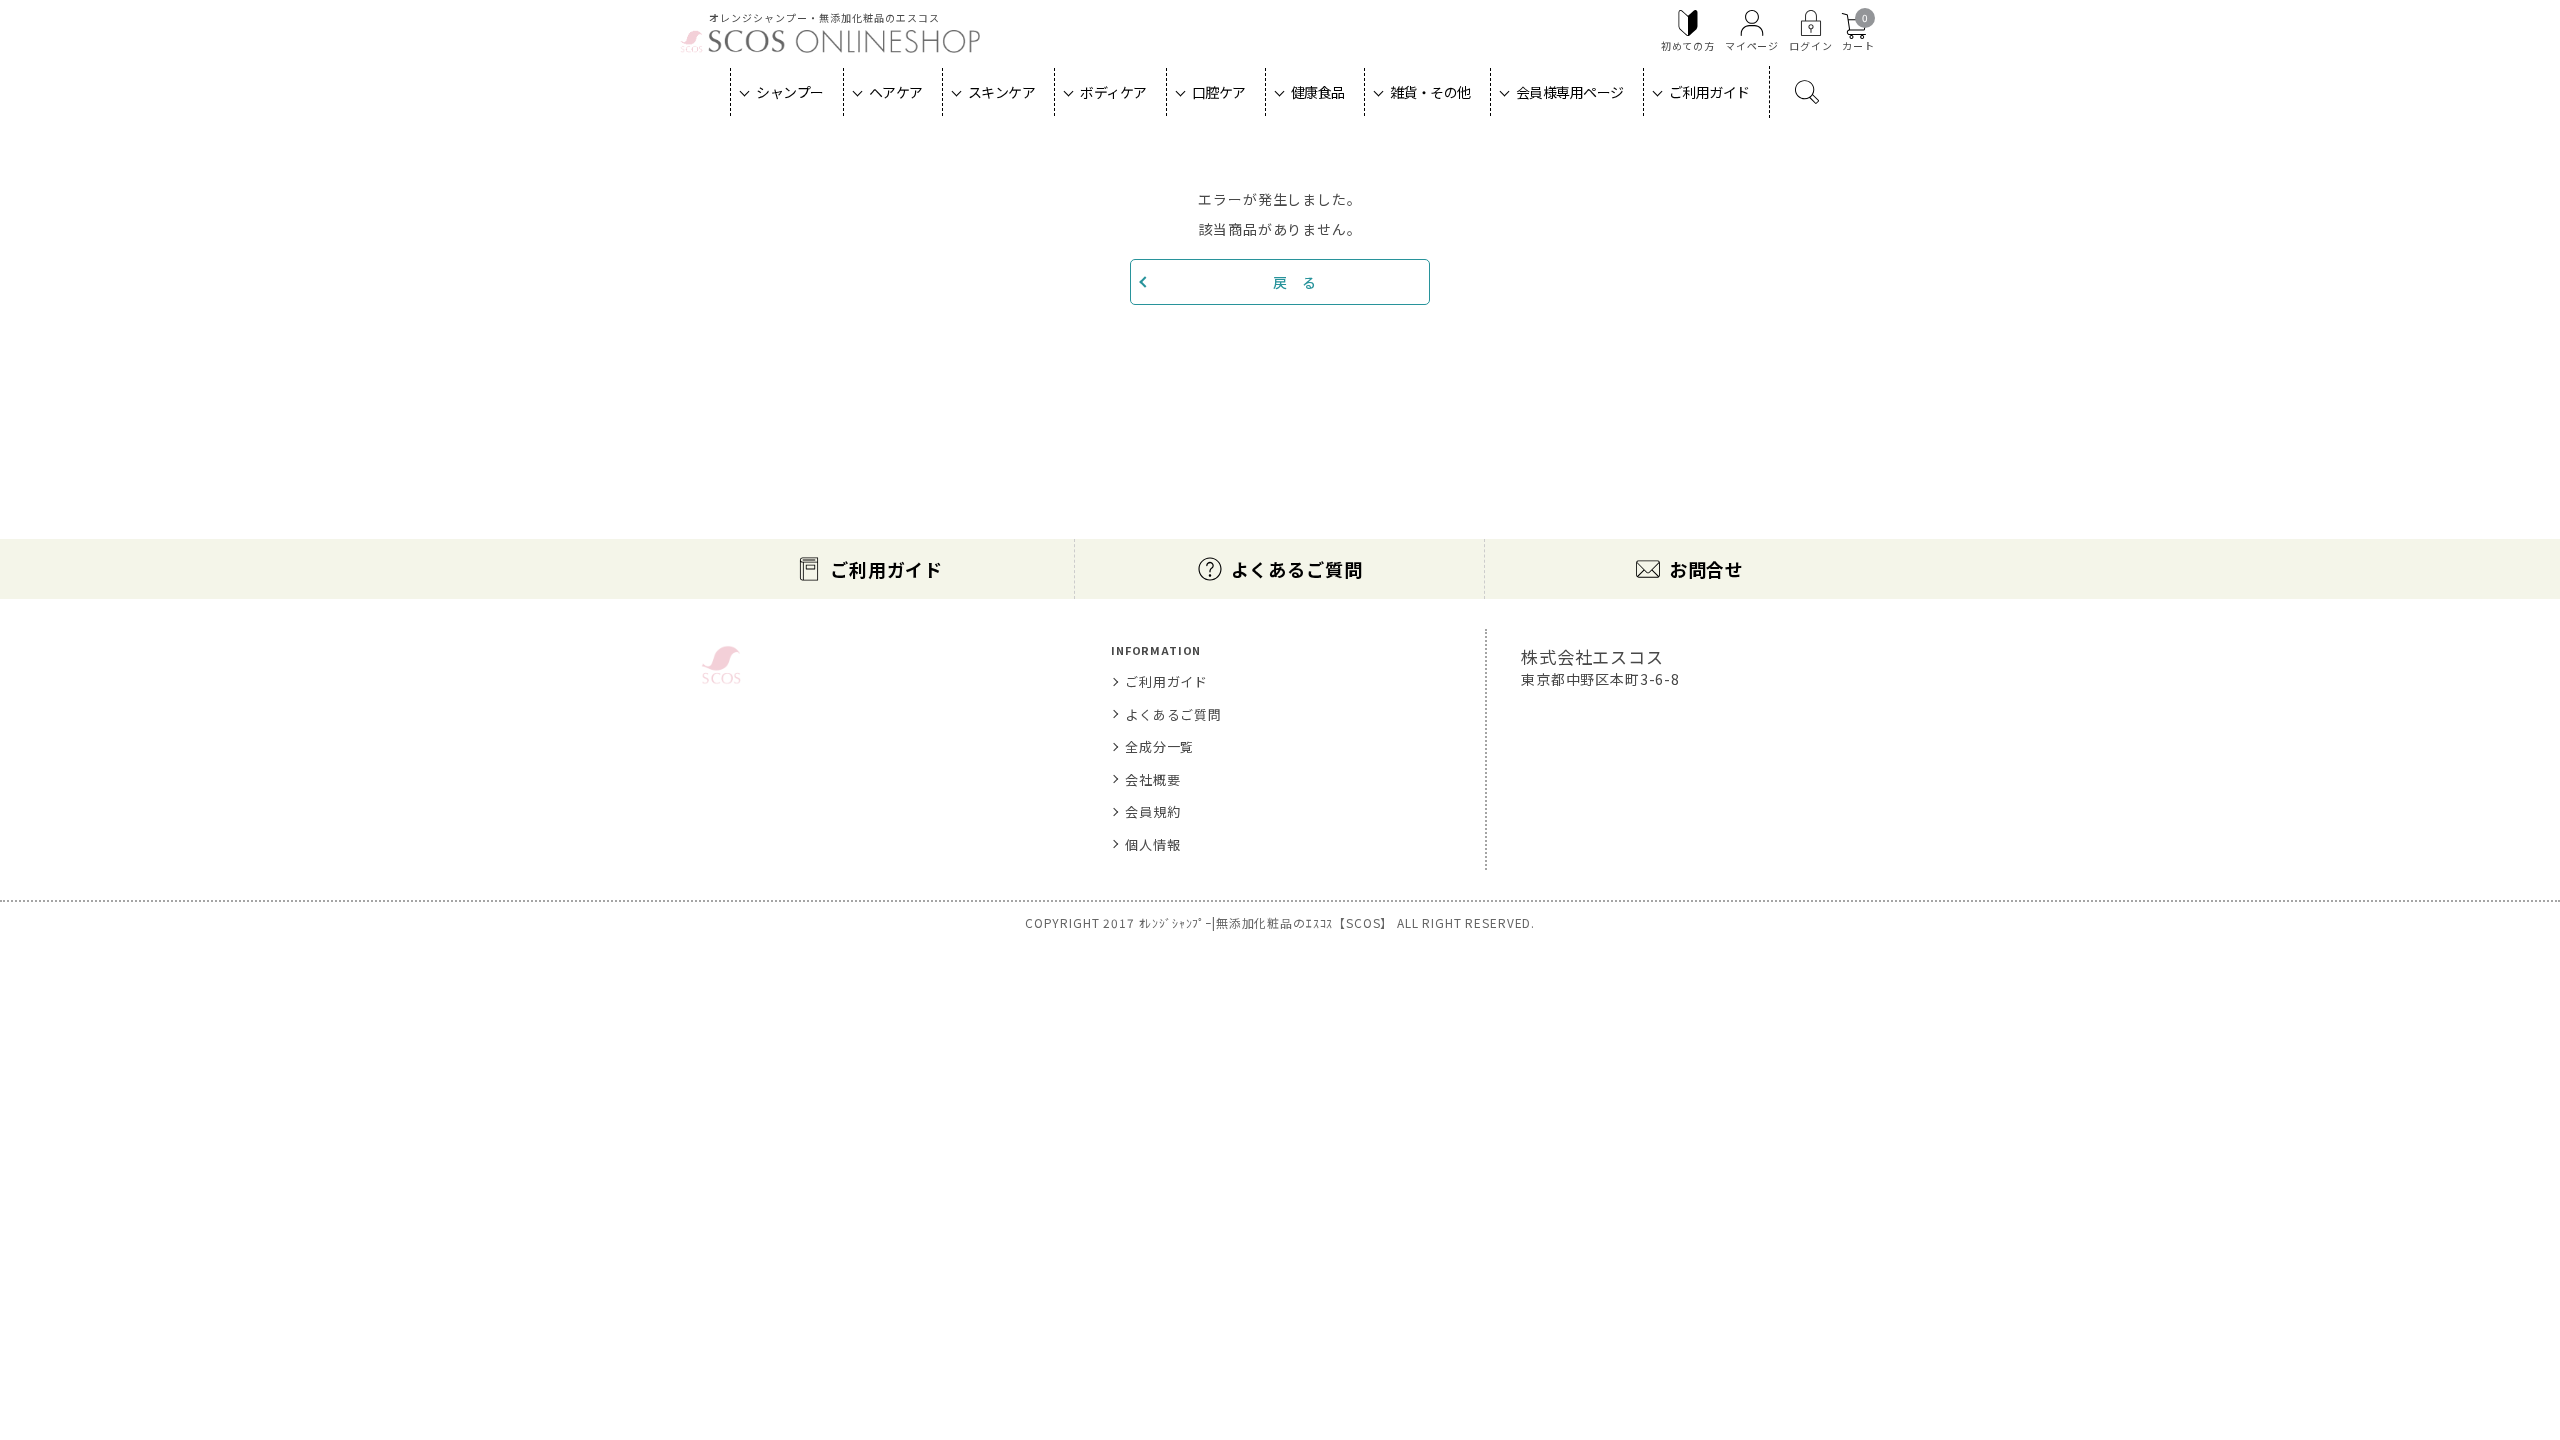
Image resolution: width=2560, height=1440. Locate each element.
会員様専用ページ (1570, 92)
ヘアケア (896, 92)
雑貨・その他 (1430, 92)
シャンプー (790, 92)
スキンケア (1002, 92)
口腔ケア (1219, 92)
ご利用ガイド (1709, 92)
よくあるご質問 (1297, 569)
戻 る (1295, 282)
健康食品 (1318, 92)
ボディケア (1113, 92)
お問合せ (1706, 569)
